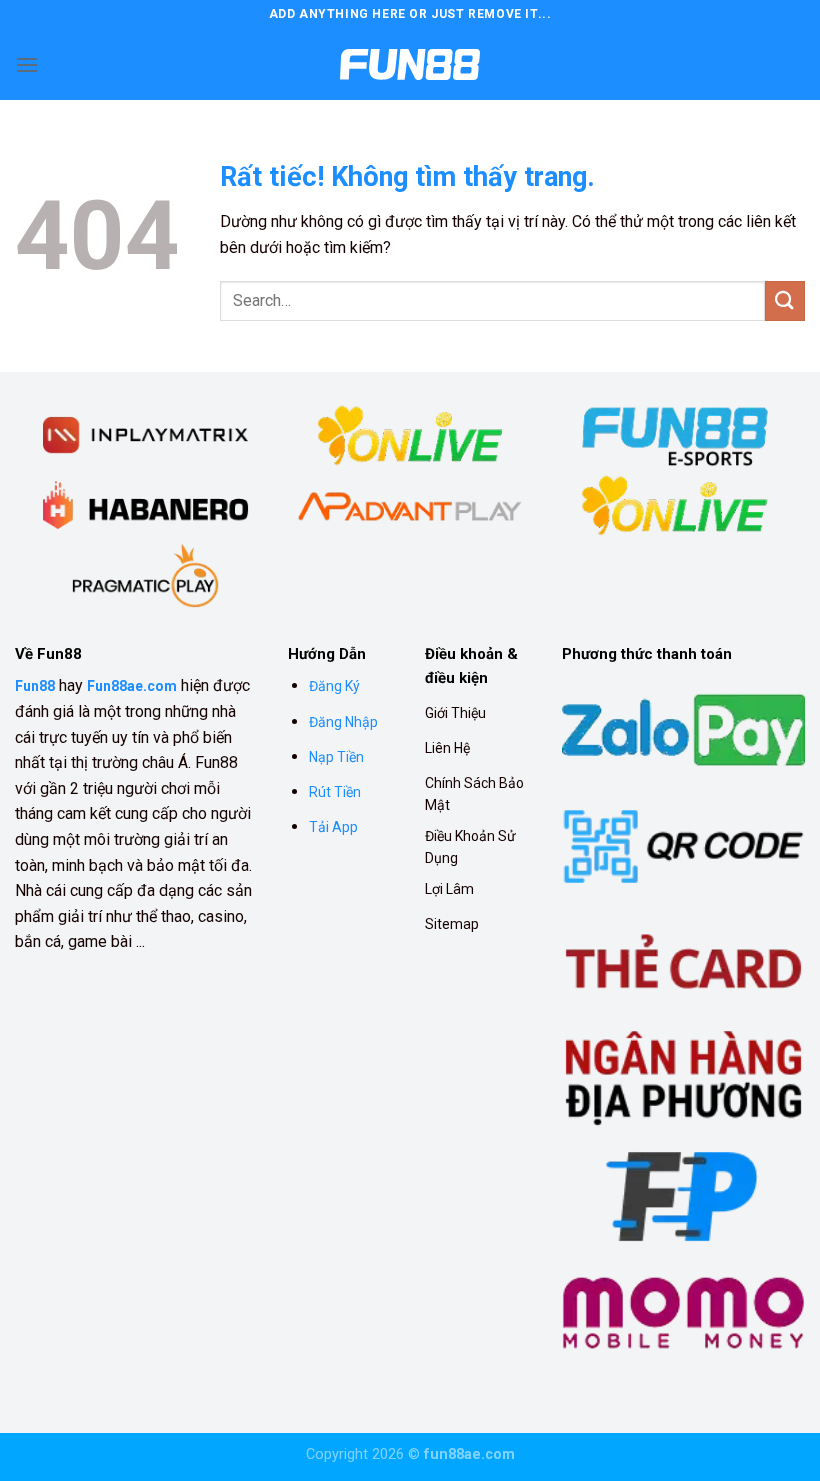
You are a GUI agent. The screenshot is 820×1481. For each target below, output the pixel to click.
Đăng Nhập (343, 722)
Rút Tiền (335, 792)
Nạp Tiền (336, 757)
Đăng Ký (334, 686)
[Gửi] (785, 300)
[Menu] (27, 64)
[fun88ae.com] (410, 65)
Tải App (333, 827)
